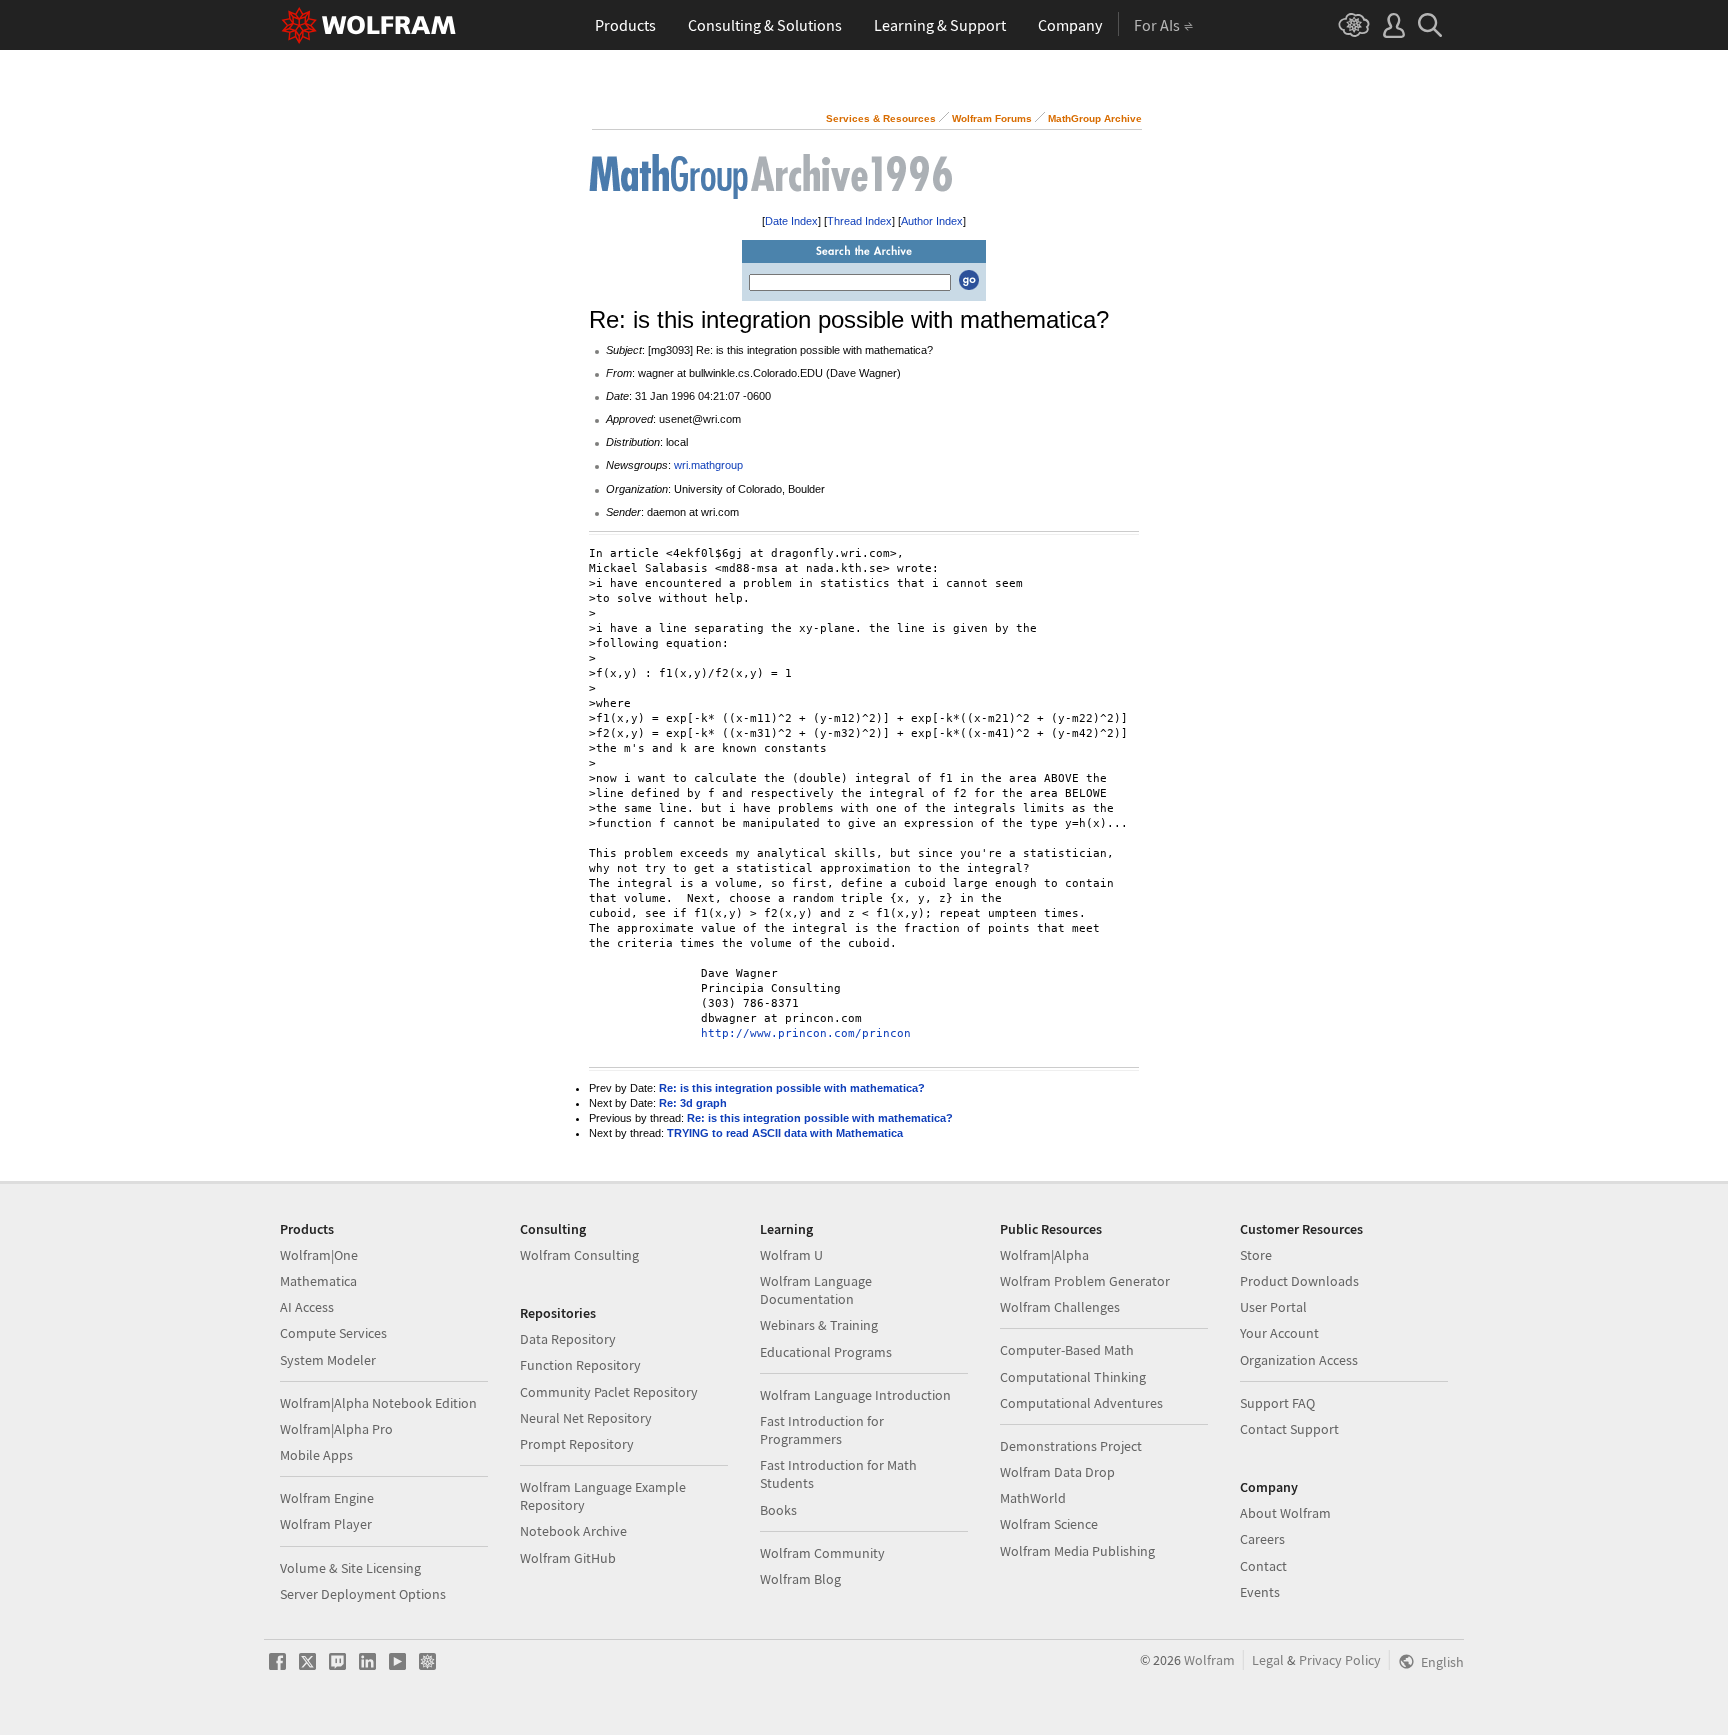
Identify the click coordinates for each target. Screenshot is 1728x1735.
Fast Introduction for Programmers (822, 1430)
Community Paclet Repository (609, 1392)
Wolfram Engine (327, 1498)
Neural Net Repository (586, 1418)
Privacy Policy (1340, 1660)
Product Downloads (1299, 1281)
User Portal (1273, 1307)
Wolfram (1209, 1660)
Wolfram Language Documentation (816, 1290)
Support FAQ (1277, 1403)
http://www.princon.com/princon (806, 1033)
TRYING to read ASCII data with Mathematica (785, 1133)
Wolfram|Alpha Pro (336, 1429)
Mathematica (318, 1281)
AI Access (307, 1307)
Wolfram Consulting (579, 1255)
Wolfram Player (326, 1524)
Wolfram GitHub (568, 1558)
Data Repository (568, 1339)
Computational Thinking (1073, 1377)
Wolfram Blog (800, 1579)
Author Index (932, 221)
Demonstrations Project (1071, 1446)
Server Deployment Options (363, 1594)
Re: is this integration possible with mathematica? (792, 1088)
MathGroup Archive (1095, 118)
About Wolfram (1285, 1513)
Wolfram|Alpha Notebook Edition (378, 1403)
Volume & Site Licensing (350, 1568)
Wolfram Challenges (1060, 1307)
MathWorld (1033, 1498)
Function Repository (580, 1365)
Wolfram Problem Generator (1085, 1281)
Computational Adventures (1081, 1403)
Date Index (791, 221)
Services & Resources (881, 118)
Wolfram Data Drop (1057, 1472)
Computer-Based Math (1067, 1350)
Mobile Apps (316, 1455)
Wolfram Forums (992, 118)
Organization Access (1299, 1360)
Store (1256, 1255)
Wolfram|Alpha (1044, 1255)
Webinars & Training (819, 1325)
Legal (1268, 1660)
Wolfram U (791, 1255)
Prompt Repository (577, 1444)
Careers (1262, 1539)
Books (778, 1510)
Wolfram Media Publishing (1077, 1551)
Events (1260, 1592)
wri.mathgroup (708, 465)
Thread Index (859, 221)
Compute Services (333, 1333)
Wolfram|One (319, 1255)
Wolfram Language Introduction (855, 1395)
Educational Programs (826, 1352)
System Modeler (328, 1360)
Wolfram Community (822, 1553)
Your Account (1279, 1333)
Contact (1263, 1566)
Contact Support (1289, 1429)
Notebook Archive (573, 1531)
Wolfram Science (1049, 1524)
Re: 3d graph (693, 1103)
